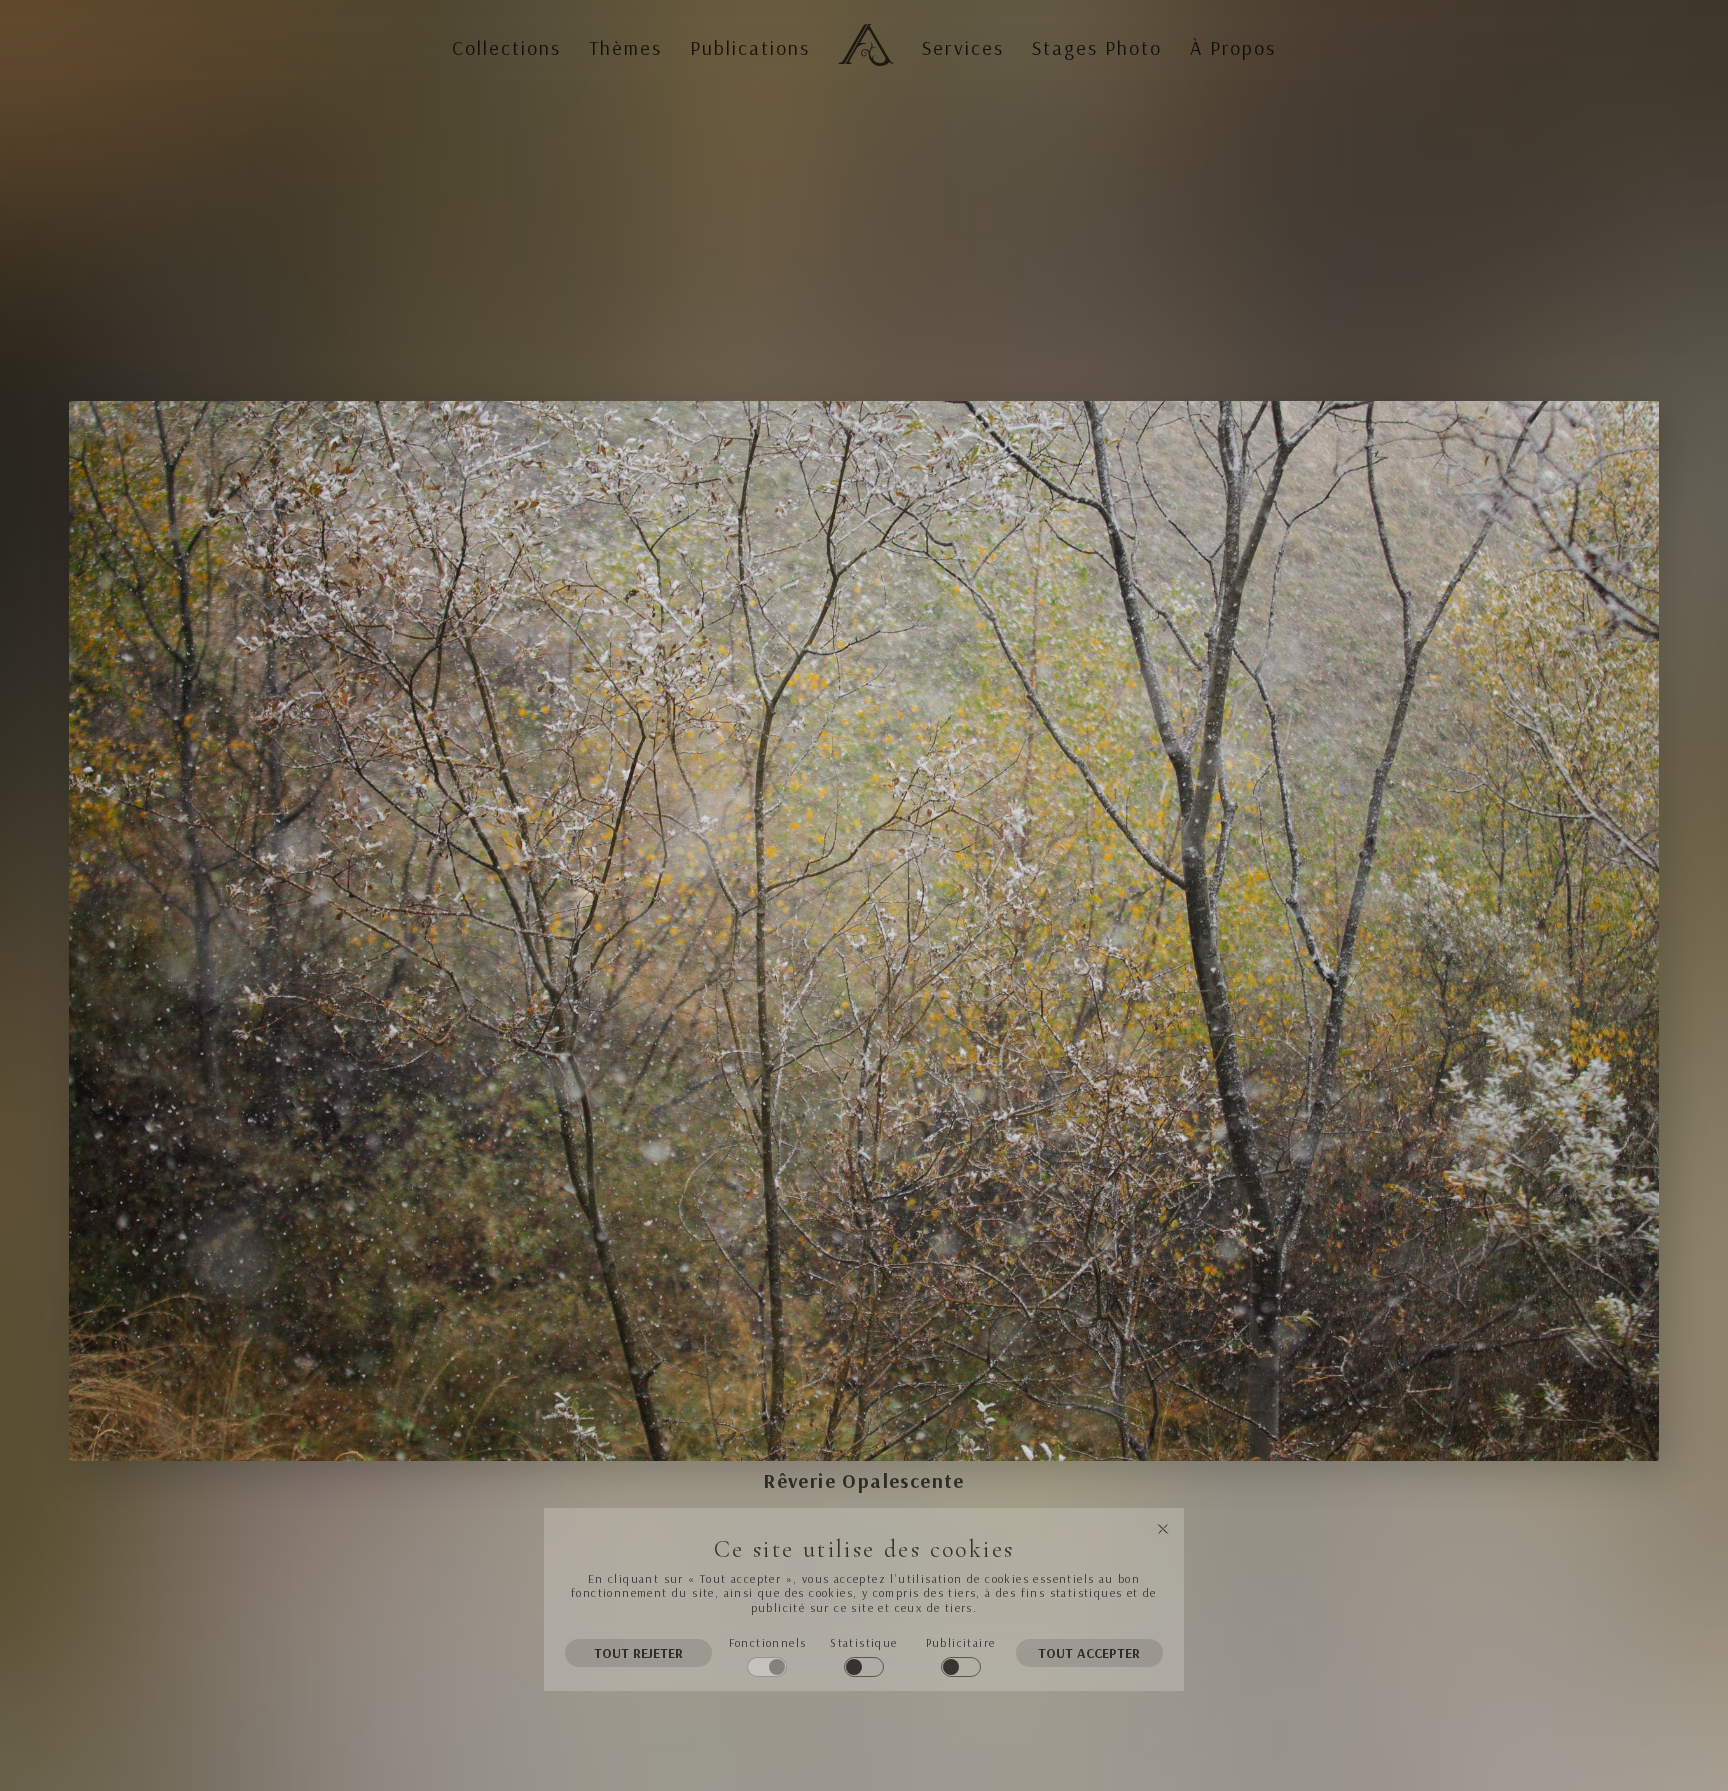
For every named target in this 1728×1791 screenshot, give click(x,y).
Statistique (863, 1642)
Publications (750, 48)
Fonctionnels (768, 1642)
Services (963, 48)
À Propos (1233, 48)
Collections (506, 48)
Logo (862, 28)
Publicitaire (961, 1642)
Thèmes (625, 48)
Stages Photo (1097, 48)
